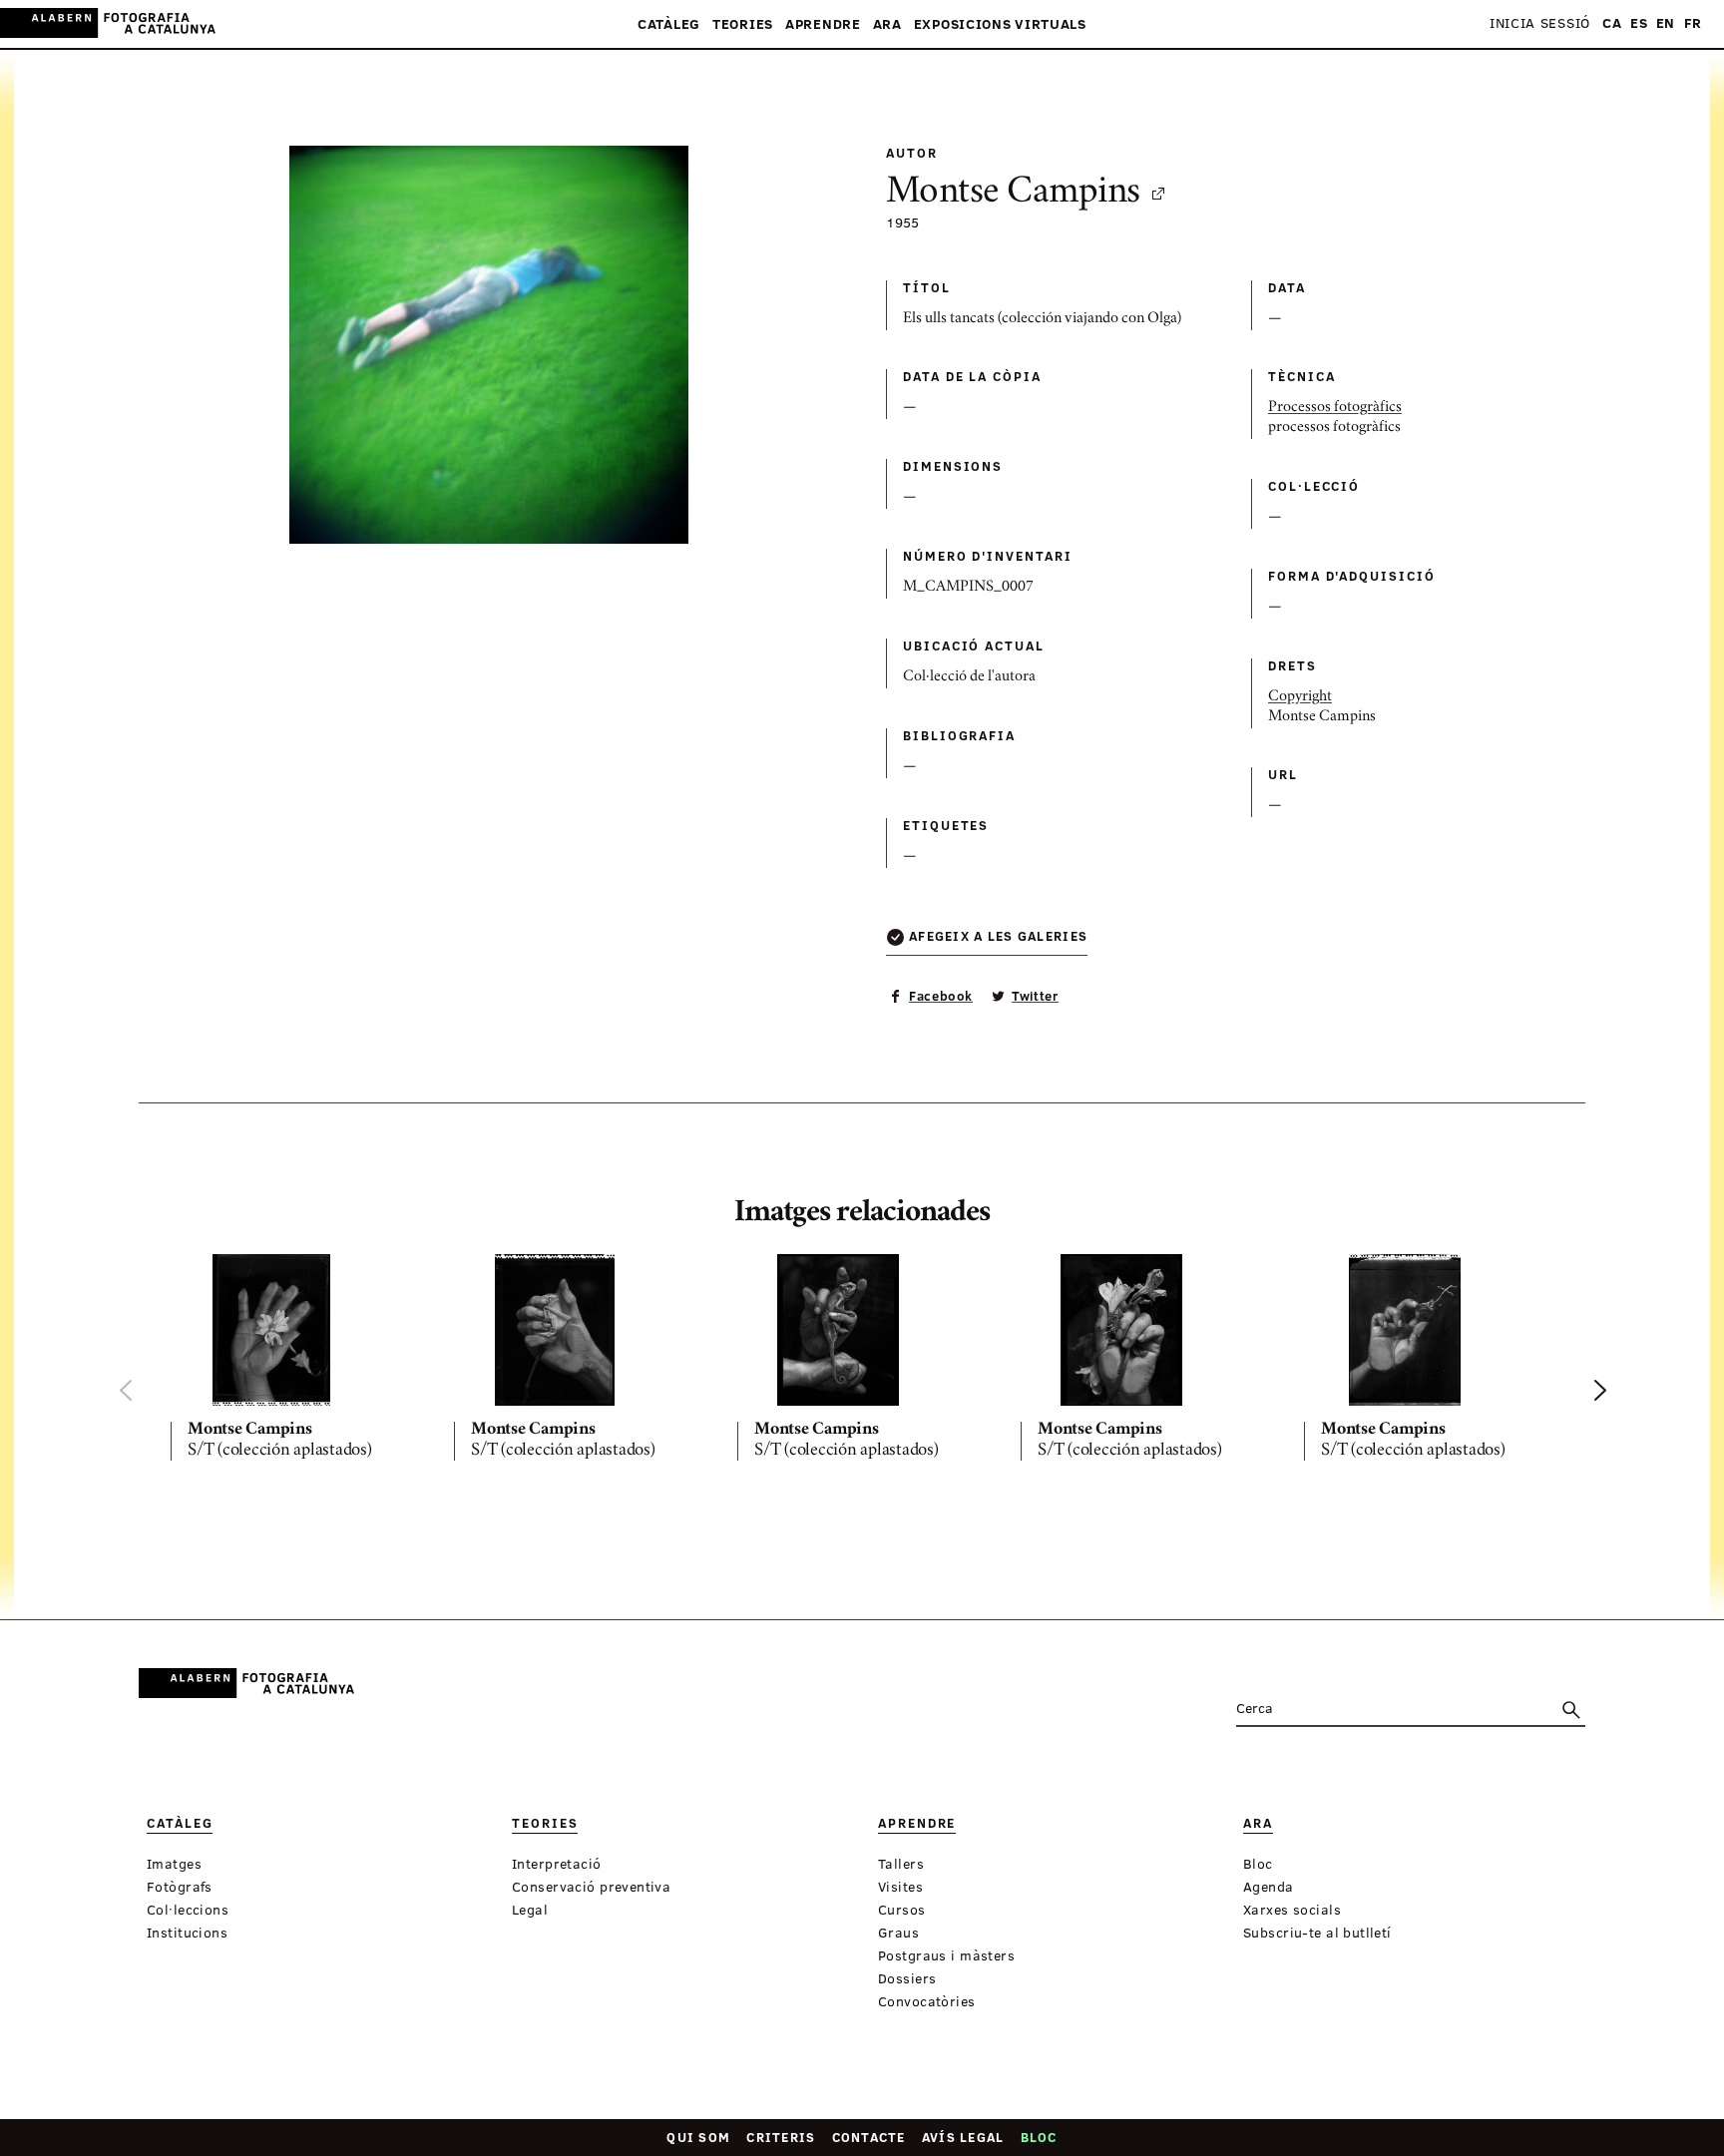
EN (1666, 23)
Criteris (781, 2137)
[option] (296, 1361)
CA (1612, 23)
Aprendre (823, 24)
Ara (887, 24)
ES (1639, 23)
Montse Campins (1013, 194)
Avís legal (963, 2137)
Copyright (1300, 697)
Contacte (869, 2137)
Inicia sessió (1540, 23)
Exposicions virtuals (1000, 24)
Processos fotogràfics (1335, 408)
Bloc (1039, 2137)
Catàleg (669, 24)
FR (1693, 23)
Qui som (698, 2137)
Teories (743, 24)
